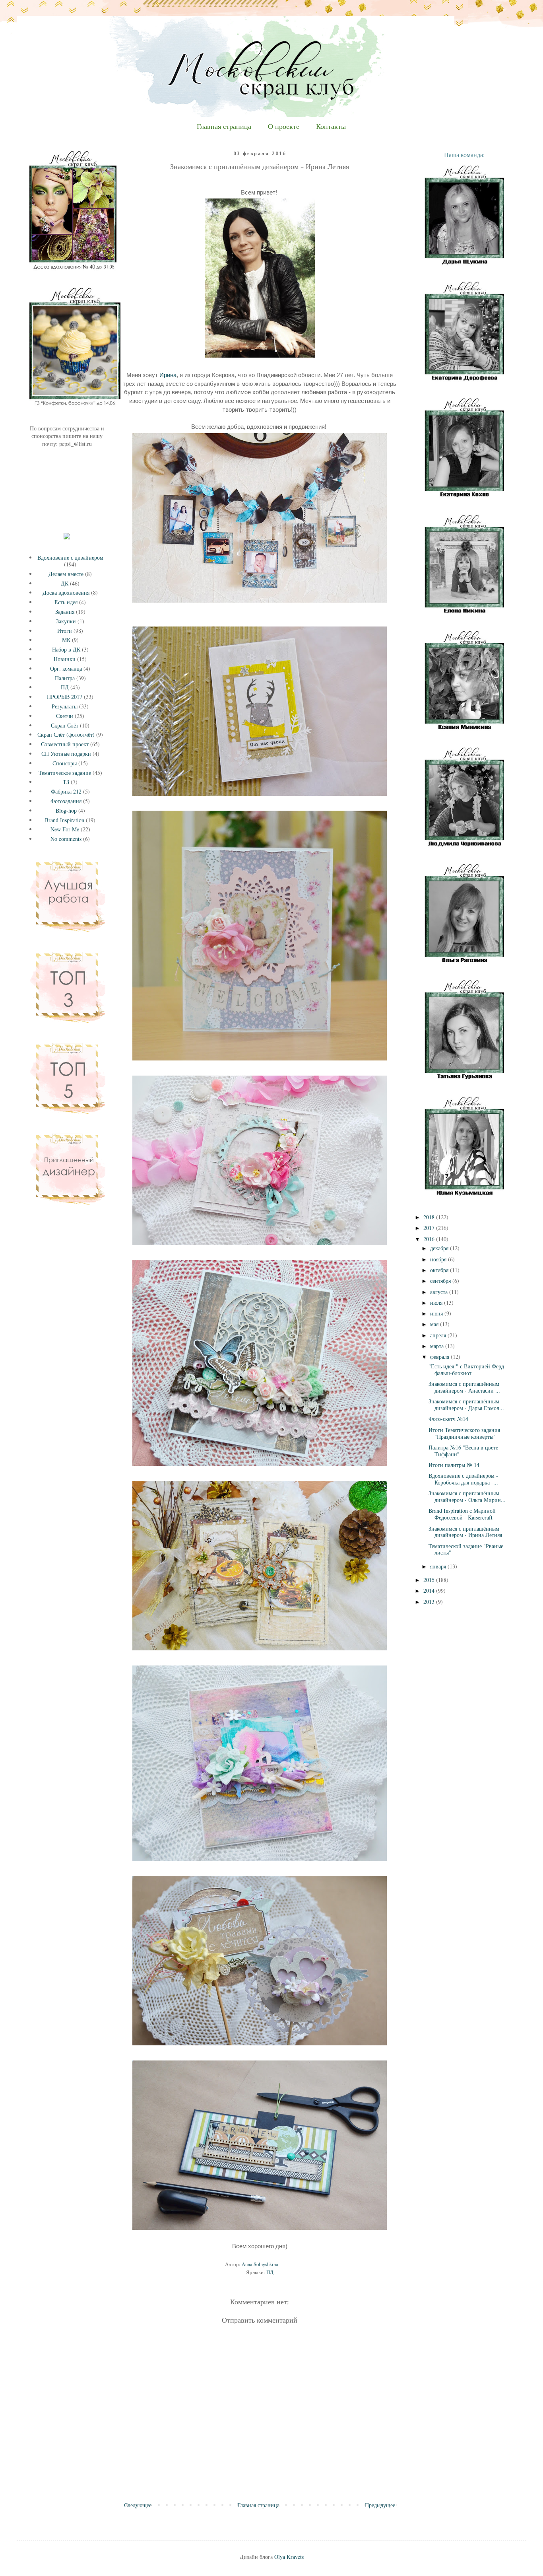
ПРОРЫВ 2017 (65, 697)
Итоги (65, 631)
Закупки (66, 621)
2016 (430, 1239)
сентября (441, 1281)
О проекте (284, 127)
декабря (440, 1248)
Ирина (168, 375)
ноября (439, 1259)
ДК (65, 583)
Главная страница (224, 127)
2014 (430, 1591)
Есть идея (66, 602)
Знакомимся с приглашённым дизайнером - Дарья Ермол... (466, 1405)
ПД (270, 2272)
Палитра (65, 678)
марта (438, 1346)
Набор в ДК (66, 649)
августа (440, 1292)
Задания (65, 612)
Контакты (331, 127)
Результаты (65, 706)
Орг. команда (66, 668)
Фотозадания (66, 801)
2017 (430, 1228)
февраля (440, 1357)
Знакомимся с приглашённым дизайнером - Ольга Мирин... (467, 1496)
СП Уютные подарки (66, 754)
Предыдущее (380, 2505)
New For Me (65, 829)
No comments (66, 839)
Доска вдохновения (66, 592)
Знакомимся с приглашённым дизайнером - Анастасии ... (464, 1387)
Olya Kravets (289, 2557)
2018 (430, 1217)
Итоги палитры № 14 (454, 1465)
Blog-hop (66, 810)
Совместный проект (65, 744)
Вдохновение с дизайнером (70, 557)
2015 (430, 1580)
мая (435, 1324)
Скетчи (65, 716)
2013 (430, 1602)
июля (437, 1303)
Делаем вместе (66, 574)
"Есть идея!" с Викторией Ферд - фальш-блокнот (468, 1370)
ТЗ (66, 782)
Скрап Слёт (65, 725)
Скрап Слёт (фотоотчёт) (66, 734)
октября (440, 1270)
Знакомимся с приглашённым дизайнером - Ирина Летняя (465, 1532)
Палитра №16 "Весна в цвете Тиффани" (463, 1451)
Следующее (138, 2505)
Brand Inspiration (65, 820)
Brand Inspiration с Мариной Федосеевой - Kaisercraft (462, 1514)
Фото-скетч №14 (448, 1419)
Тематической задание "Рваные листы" (466, 1549)
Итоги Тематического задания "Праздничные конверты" (464, 1433)
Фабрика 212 (66, 791)
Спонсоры (65, 763)
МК (66, 640)
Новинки (65, 659)
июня (437, 1313)
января (439, 1566)
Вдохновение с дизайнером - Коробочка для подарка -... (463, 1479)
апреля (439, 1335)
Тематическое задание (65, 773)
